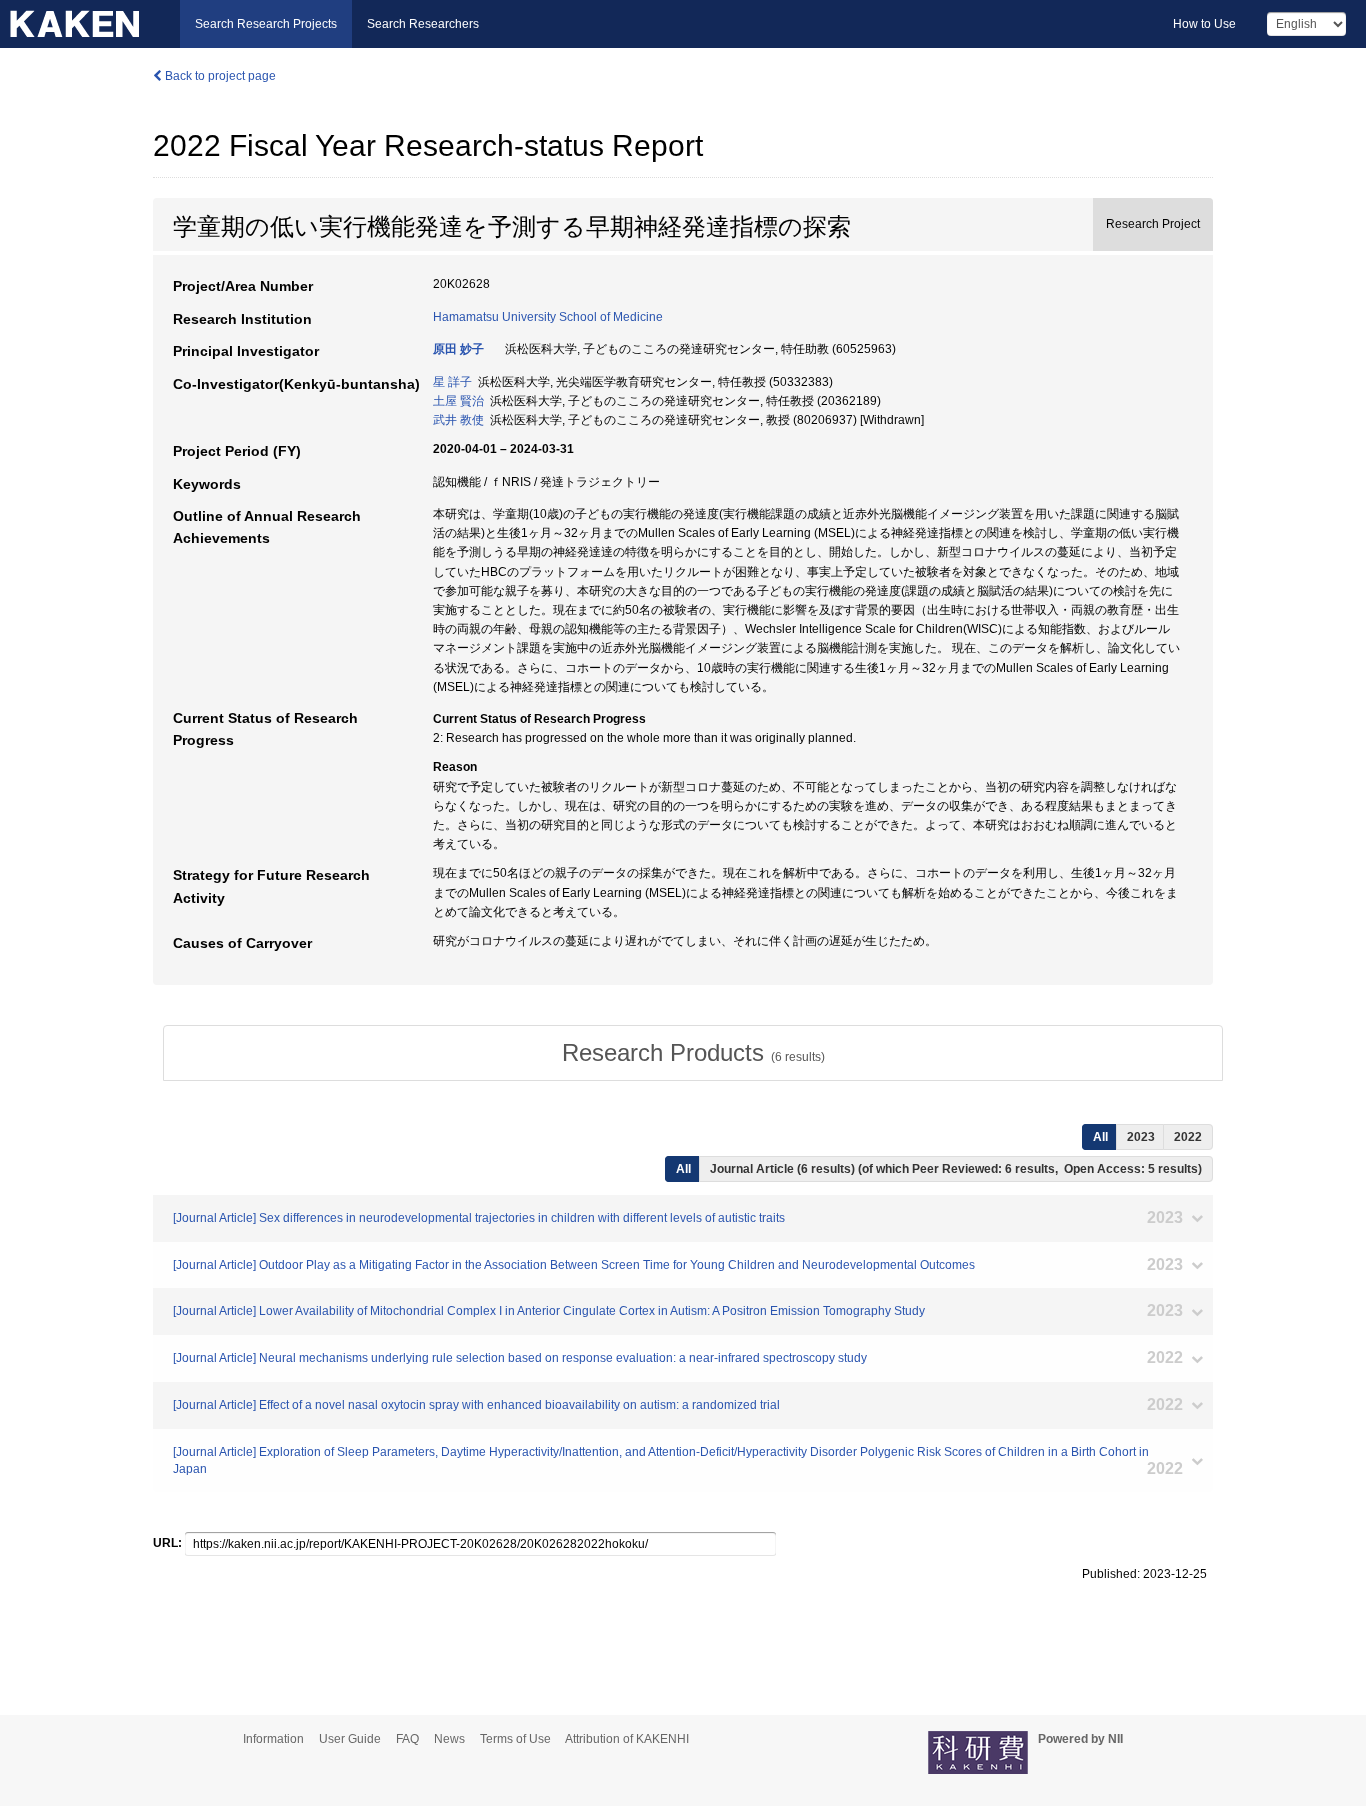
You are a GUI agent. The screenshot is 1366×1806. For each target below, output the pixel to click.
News (449, 1739)
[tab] (693, 1053)
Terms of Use (515, 1739)
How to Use (1204, 24)
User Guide (350, 1739)
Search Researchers (423, 24)
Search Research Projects (266, 24)
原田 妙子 (458, 349)
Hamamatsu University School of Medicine (548, 317)
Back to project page (219, 76)
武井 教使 (458, 420)
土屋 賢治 (458, 401)
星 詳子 (452, 382)
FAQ (407, 1739)
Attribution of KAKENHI (627, 1739)
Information (273, 1739)
